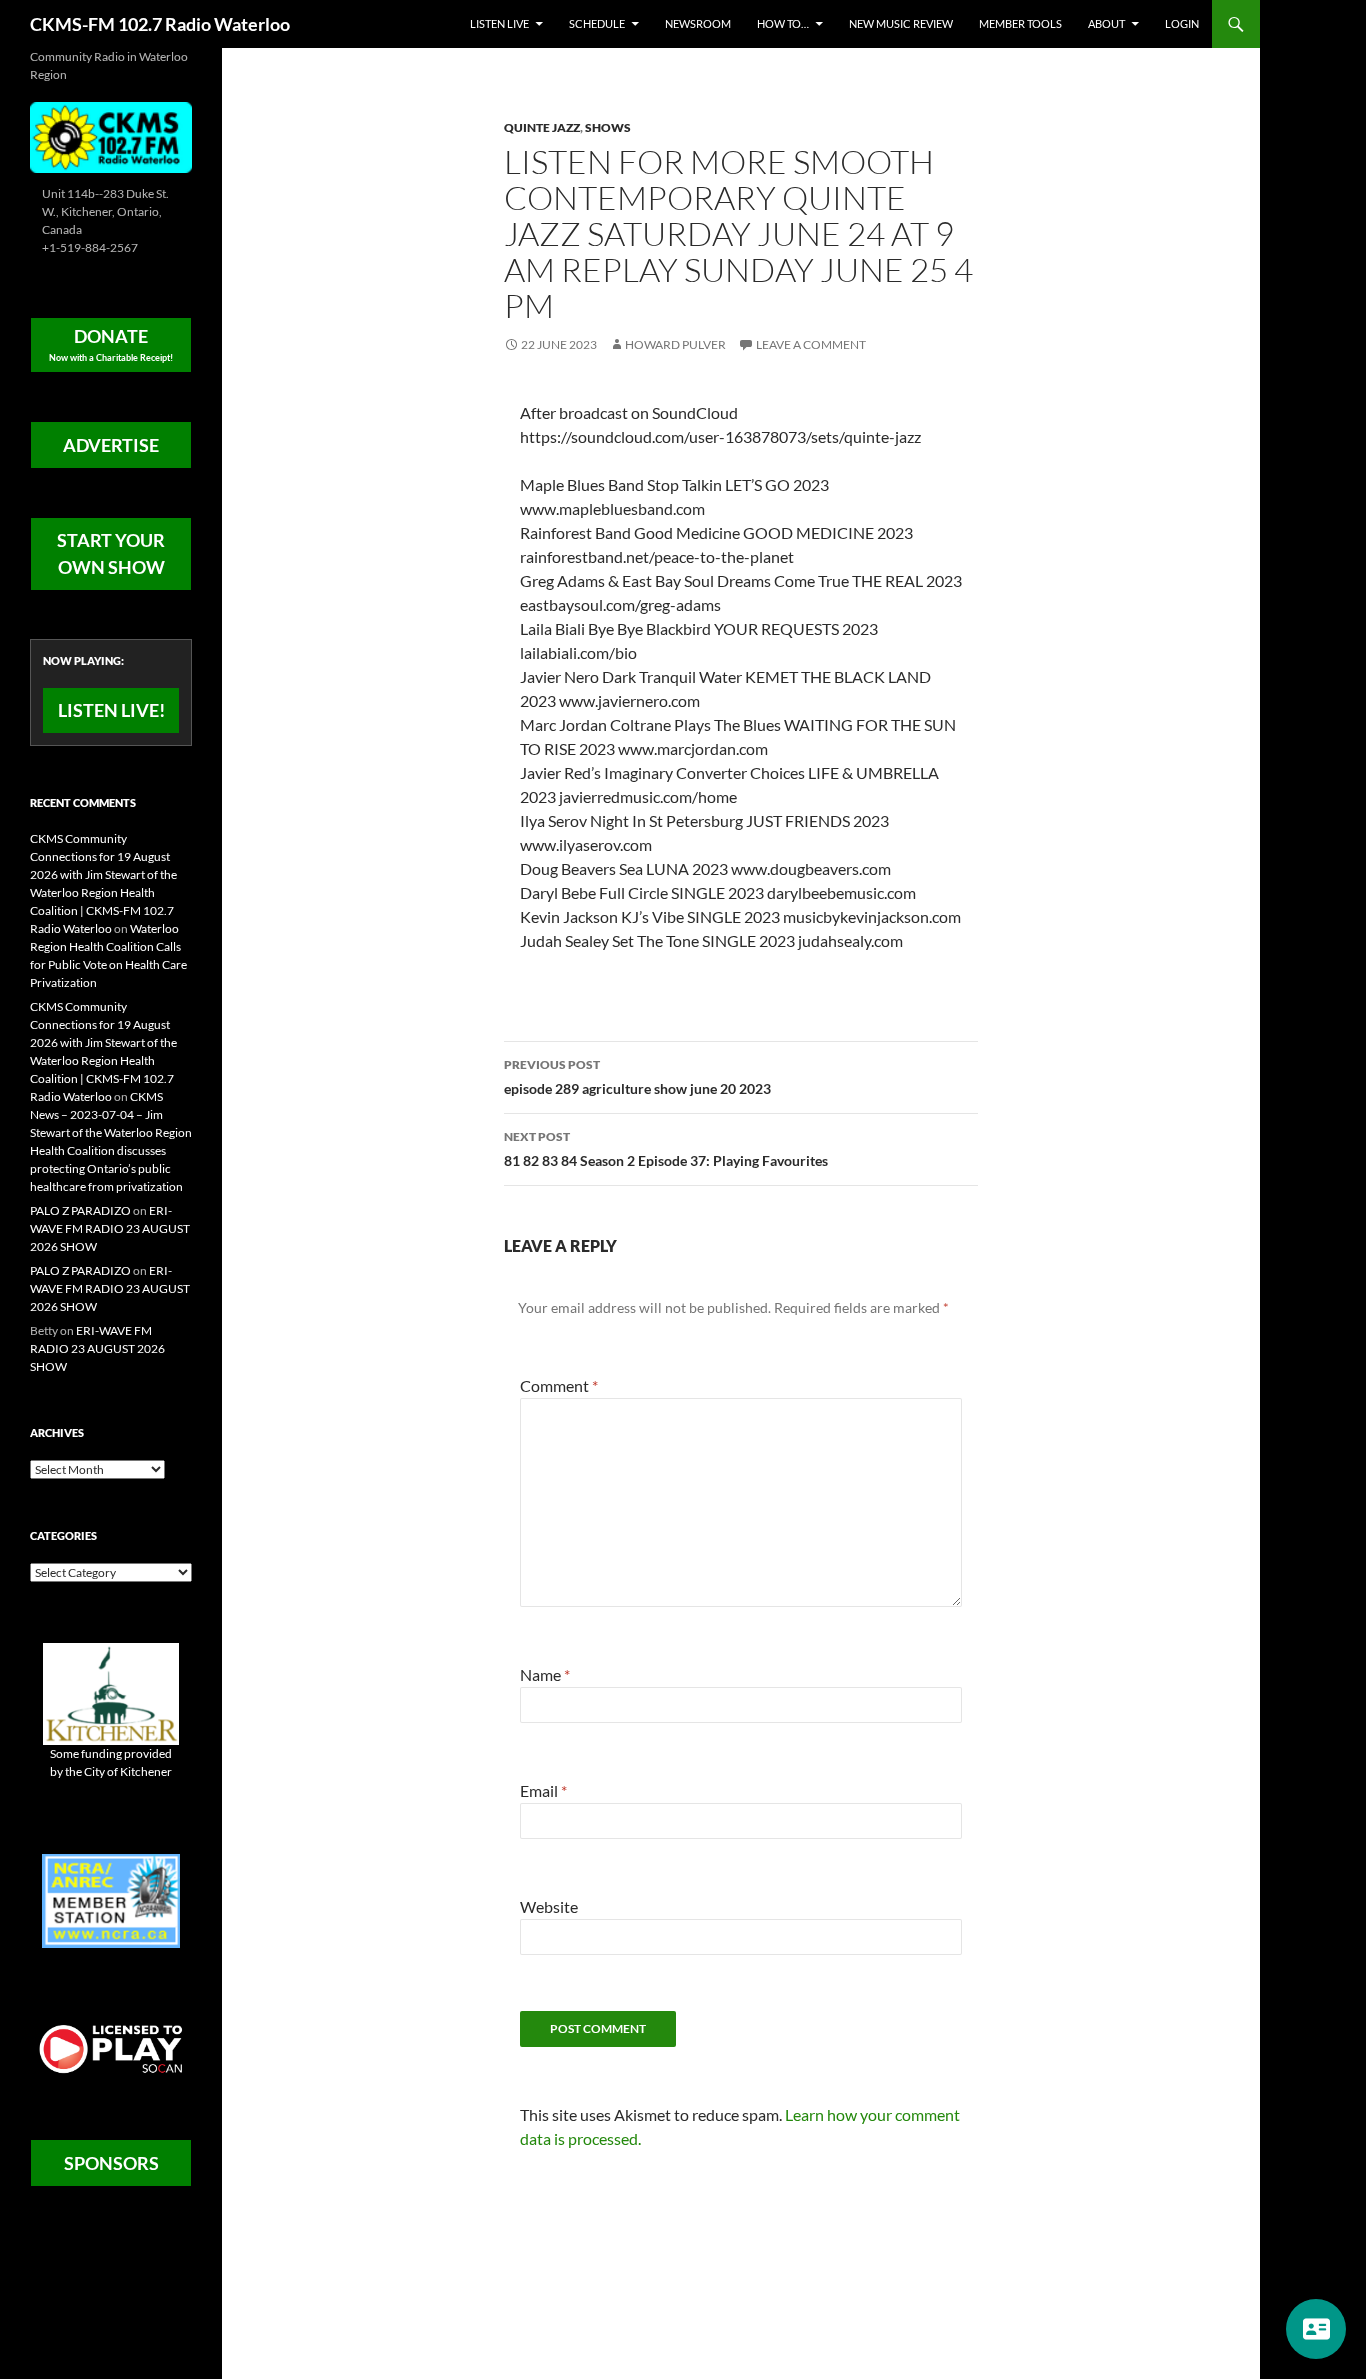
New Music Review (901, 23)
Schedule (597, 23)
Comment (559, 1385)
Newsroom (698, 23)
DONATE (111, 344)
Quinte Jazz (542, 127)
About (1106, 23)
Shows (608, 127)
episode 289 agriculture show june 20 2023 (637, 1077)
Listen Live (499, 23)
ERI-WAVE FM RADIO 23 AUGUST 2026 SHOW (110, 1228)
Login (1182, 23)
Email (543, 1790)
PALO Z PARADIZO (80, 1210)
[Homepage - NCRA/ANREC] (111, 1899)
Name (545, 1674)
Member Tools (1020, 23)
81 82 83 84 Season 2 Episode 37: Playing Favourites (666, 1149)
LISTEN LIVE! (111, 710)
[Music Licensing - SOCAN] (111, 2048)
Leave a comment (811, 344)
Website (549, 1906)
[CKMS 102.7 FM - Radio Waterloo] (111, 135)
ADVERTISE (111, 445)
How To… (783, 23)
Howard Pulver (675, 344)
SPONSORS (111, 2163)
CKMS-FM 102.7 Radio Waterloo (160, 24)
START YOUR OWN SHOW (111, 553)
